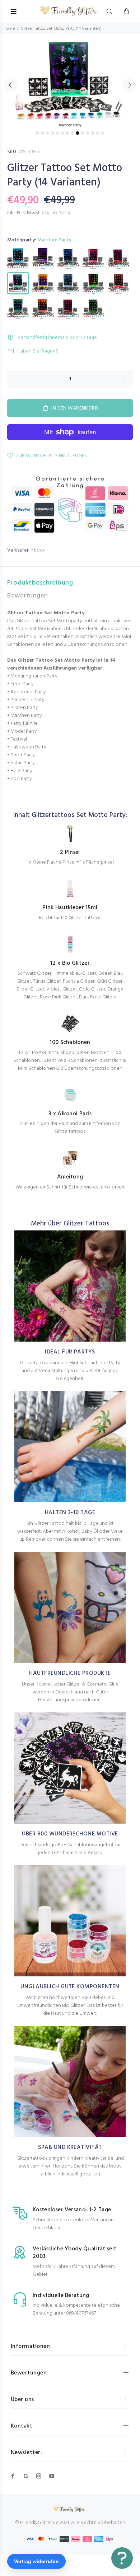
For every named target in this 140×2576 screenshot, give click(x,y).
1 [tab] (37, 133)
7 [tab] (67, 133)
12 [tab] (93, 133)
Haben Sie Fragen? (38, 351)
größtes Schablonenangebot (82, 1845)
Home (9, 29)
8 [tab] (73, 133)
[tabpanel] (70, 81)
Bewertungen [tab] (28, 596)
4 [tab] (52, 133)
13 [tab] (98, 133)
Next (130, 85)
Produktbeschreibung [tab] (40, 583)
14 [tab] (103, 133)
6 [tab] (62, 133)
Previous (10, 85)
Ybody (38, 550)
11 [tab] (88, 133)
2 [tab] (42, 133)
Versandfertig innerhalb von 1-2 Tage (57, 338)
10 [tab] (83, 133)
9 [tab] (78, 133)
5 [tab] (57, 133)
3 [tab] (47, 133)
